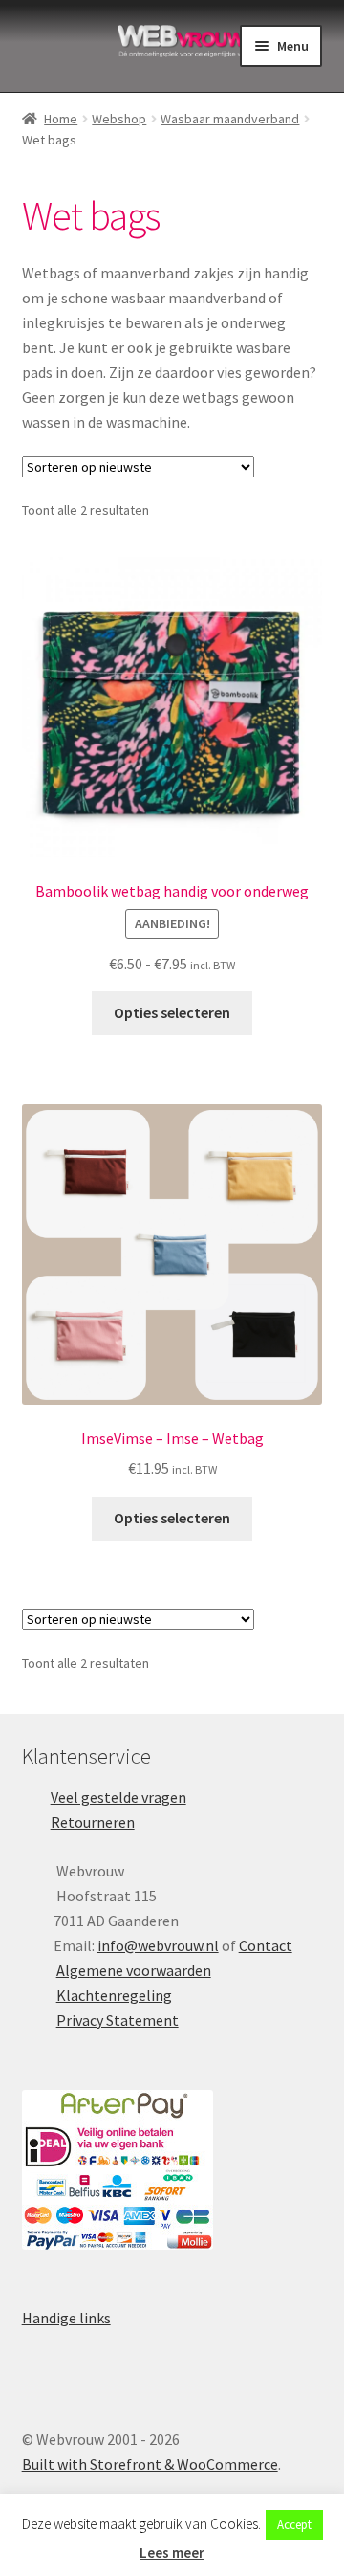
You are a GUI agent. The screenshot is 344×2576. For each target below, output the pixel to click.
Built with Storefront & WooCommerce (150, 2464)
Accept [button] (294, 2525)
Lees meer (172, 2553)
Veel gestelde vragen (118, 1797)
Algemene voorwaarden (134, 1970)
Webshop (119, 119)
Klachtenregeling (114, 1995)
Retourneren (93, 1822)
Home (61, 119)
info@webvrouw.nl (158, 1945)
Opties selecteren (172, 1012)
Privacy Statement (118, 2020)
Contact (266, 1945)
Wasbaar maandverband (230, 119)
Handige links (66, 2318)
